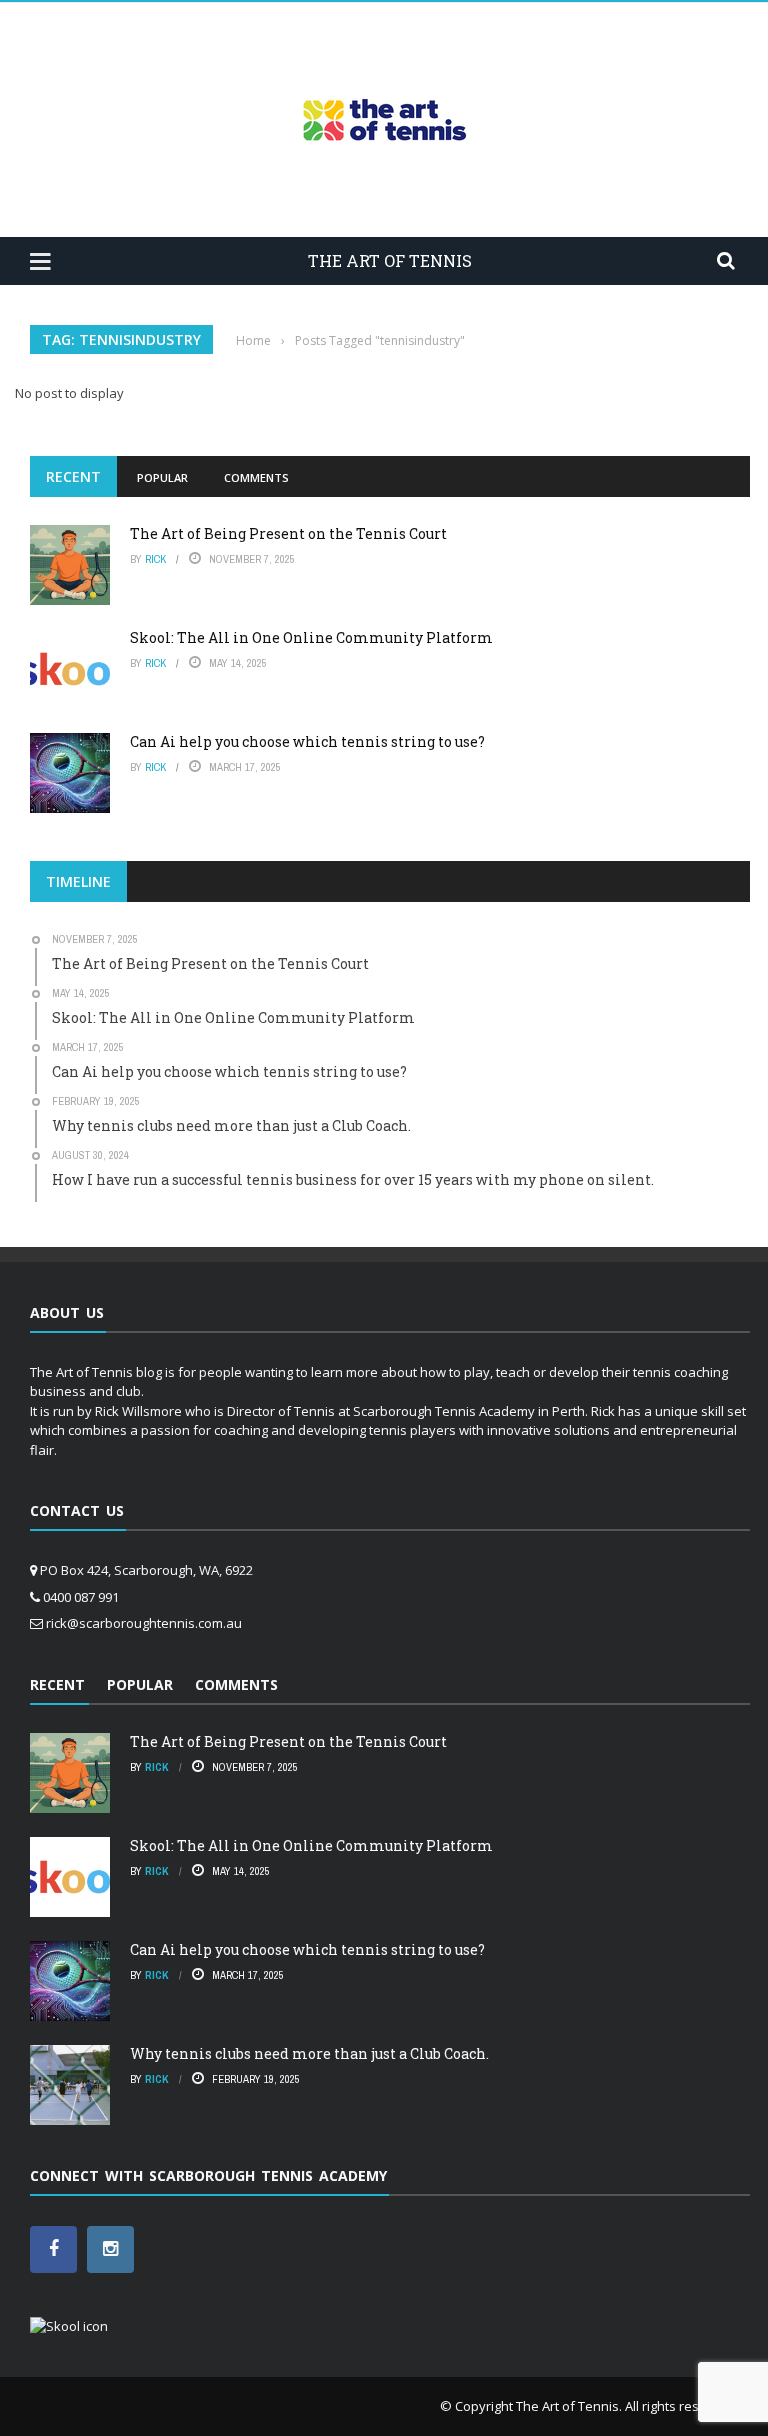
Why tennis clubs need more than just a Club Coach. (309, 2053)
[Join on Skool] (69, 2326)
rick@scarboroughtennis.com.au (144, 1623)
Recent (73, 476)
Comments (256, 477)
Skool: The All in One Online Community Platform (311, 637)
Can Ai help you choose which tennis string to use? (307, 741)
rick (155, 559)
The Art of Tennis (567, 2406)
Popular (162, 477)
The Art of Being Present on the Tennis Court (288, 533)
